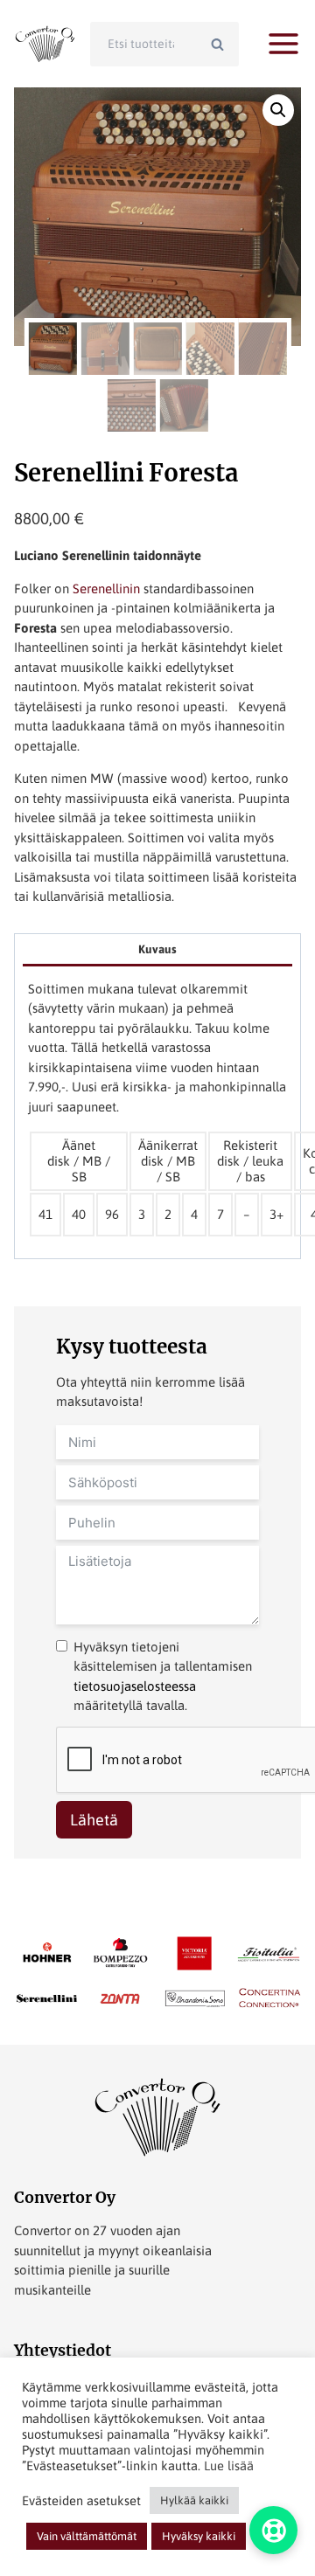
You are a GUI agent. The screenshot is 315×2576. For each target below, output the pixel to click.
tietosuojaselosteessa (135, 1686)
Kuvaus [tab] (157, 949)
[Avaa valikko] (283, 44)
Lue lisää (229, 2465)
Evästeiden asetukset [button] (81, 2500)
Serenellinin (106, 589)
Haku (222, 44)
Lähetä (94, 1820)
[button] (278, 110)
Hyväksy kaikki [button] (199, 2536)
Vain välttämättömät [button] (87, 2536)
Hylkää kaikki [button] (194, 2500)
